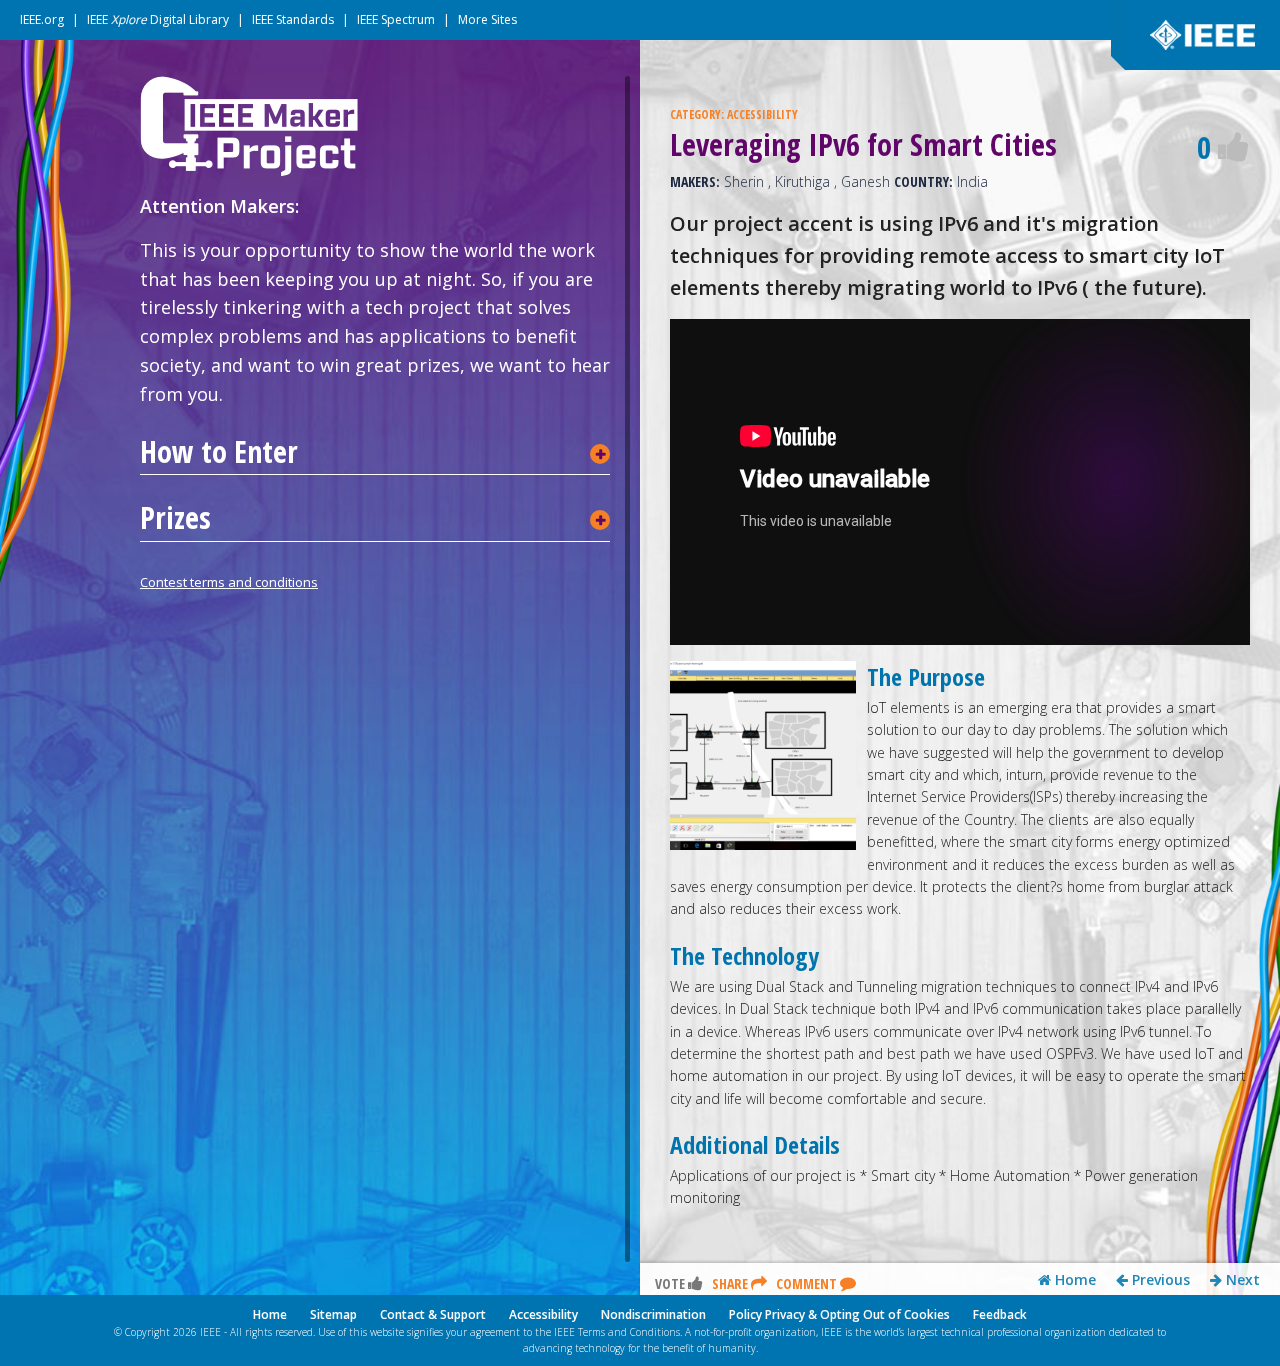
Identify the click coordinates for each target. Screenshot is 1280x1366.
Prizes (175, 518)
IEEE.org (42, 19)
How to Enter (219, 452)
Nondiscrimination (653, 1314)
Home (1073, 1280)
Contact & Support (433, 1314)
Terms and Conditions (629, 1332)
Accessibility (543, 1314)
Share (731, 1283)
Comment (808, 1283)
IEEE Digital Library (158, 19)
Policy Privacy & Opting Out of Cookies (839, 1314)
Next (1241, 1280)
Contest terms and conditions (229, 582)
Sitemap (333, 1314)
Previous (1159, 1280)
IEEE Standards (293, 19)
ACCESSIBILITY (762, 114)
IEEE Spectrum (396, 19)
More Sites (487, 19)
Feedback (1000, 1314)
